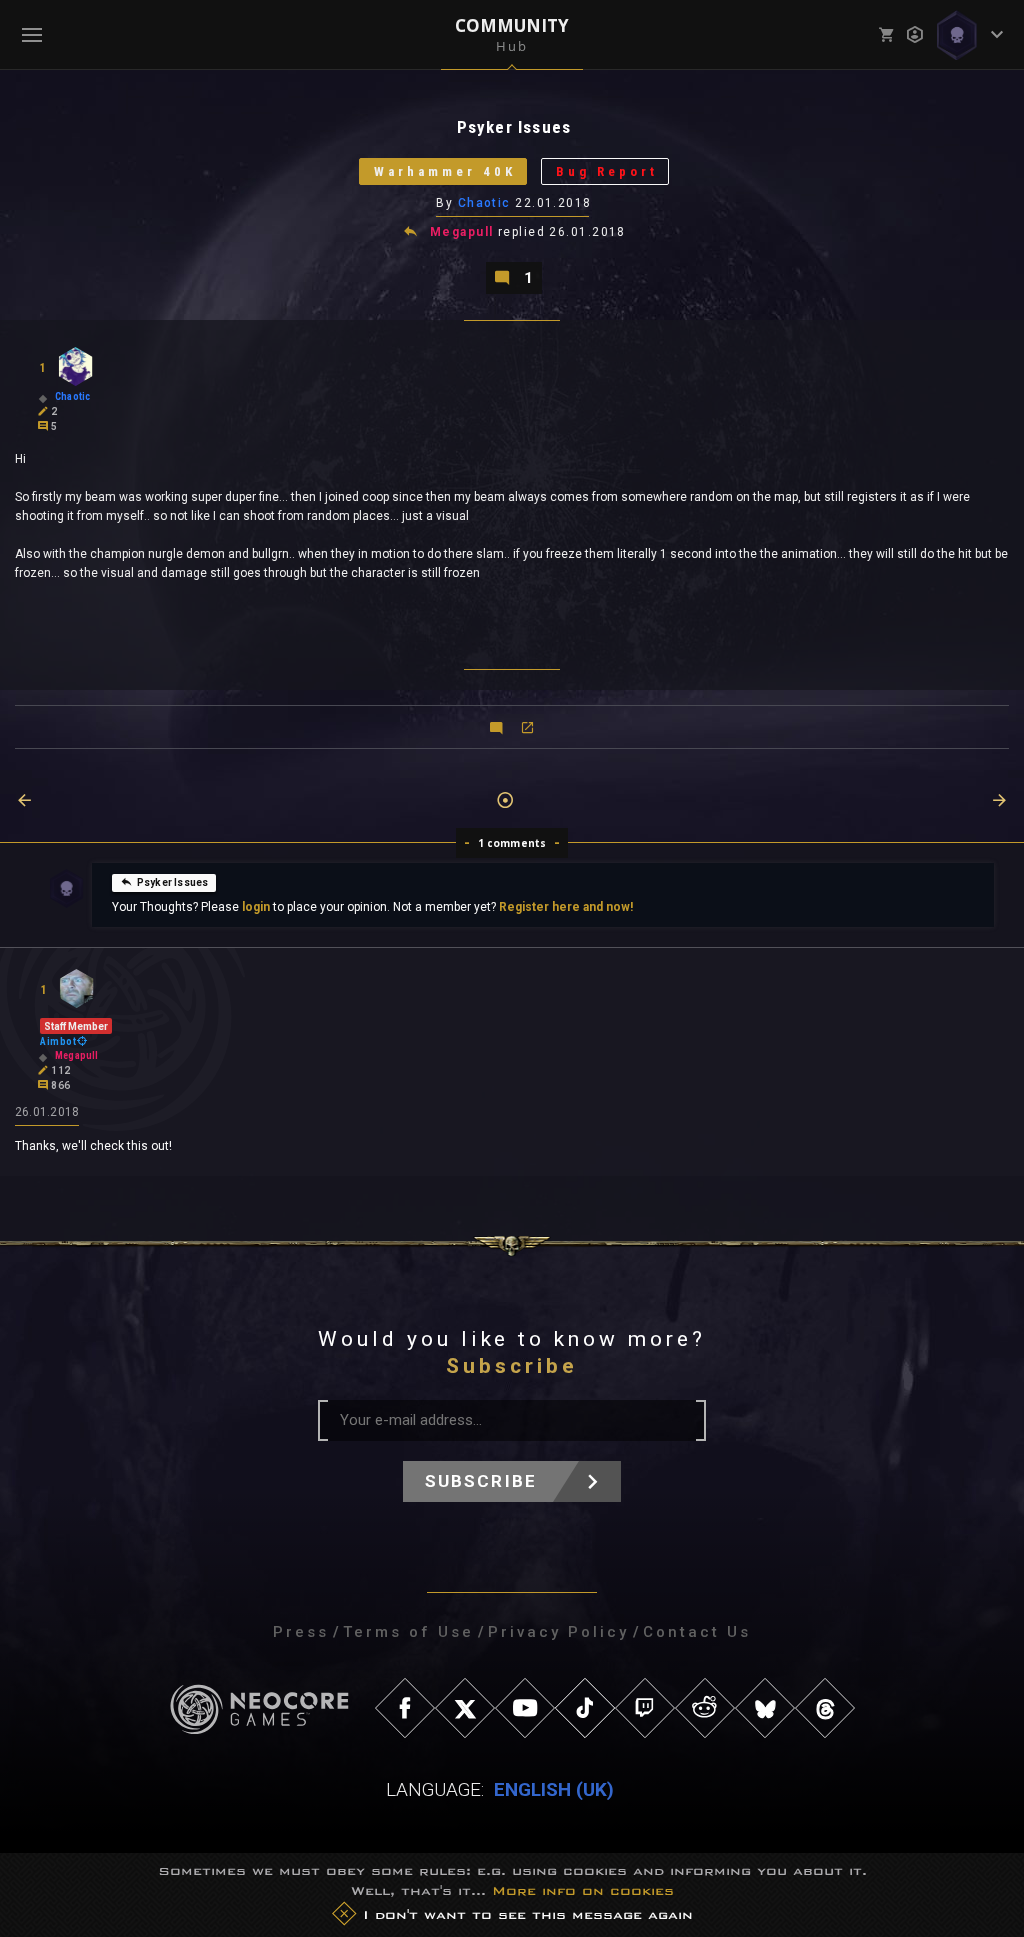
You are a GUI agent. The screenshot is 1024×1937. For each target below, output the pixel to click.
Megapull (462, 232)
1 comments (512, 843)
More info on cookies (583, 1890)
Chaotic (484, 203)
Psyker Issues (172, 882)
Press (301, 1632)
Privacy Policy (558, 1632)
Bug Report (607, 171)
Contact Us (697, 1632)
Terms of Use (408, 1632)
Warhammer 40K (445, 171)
